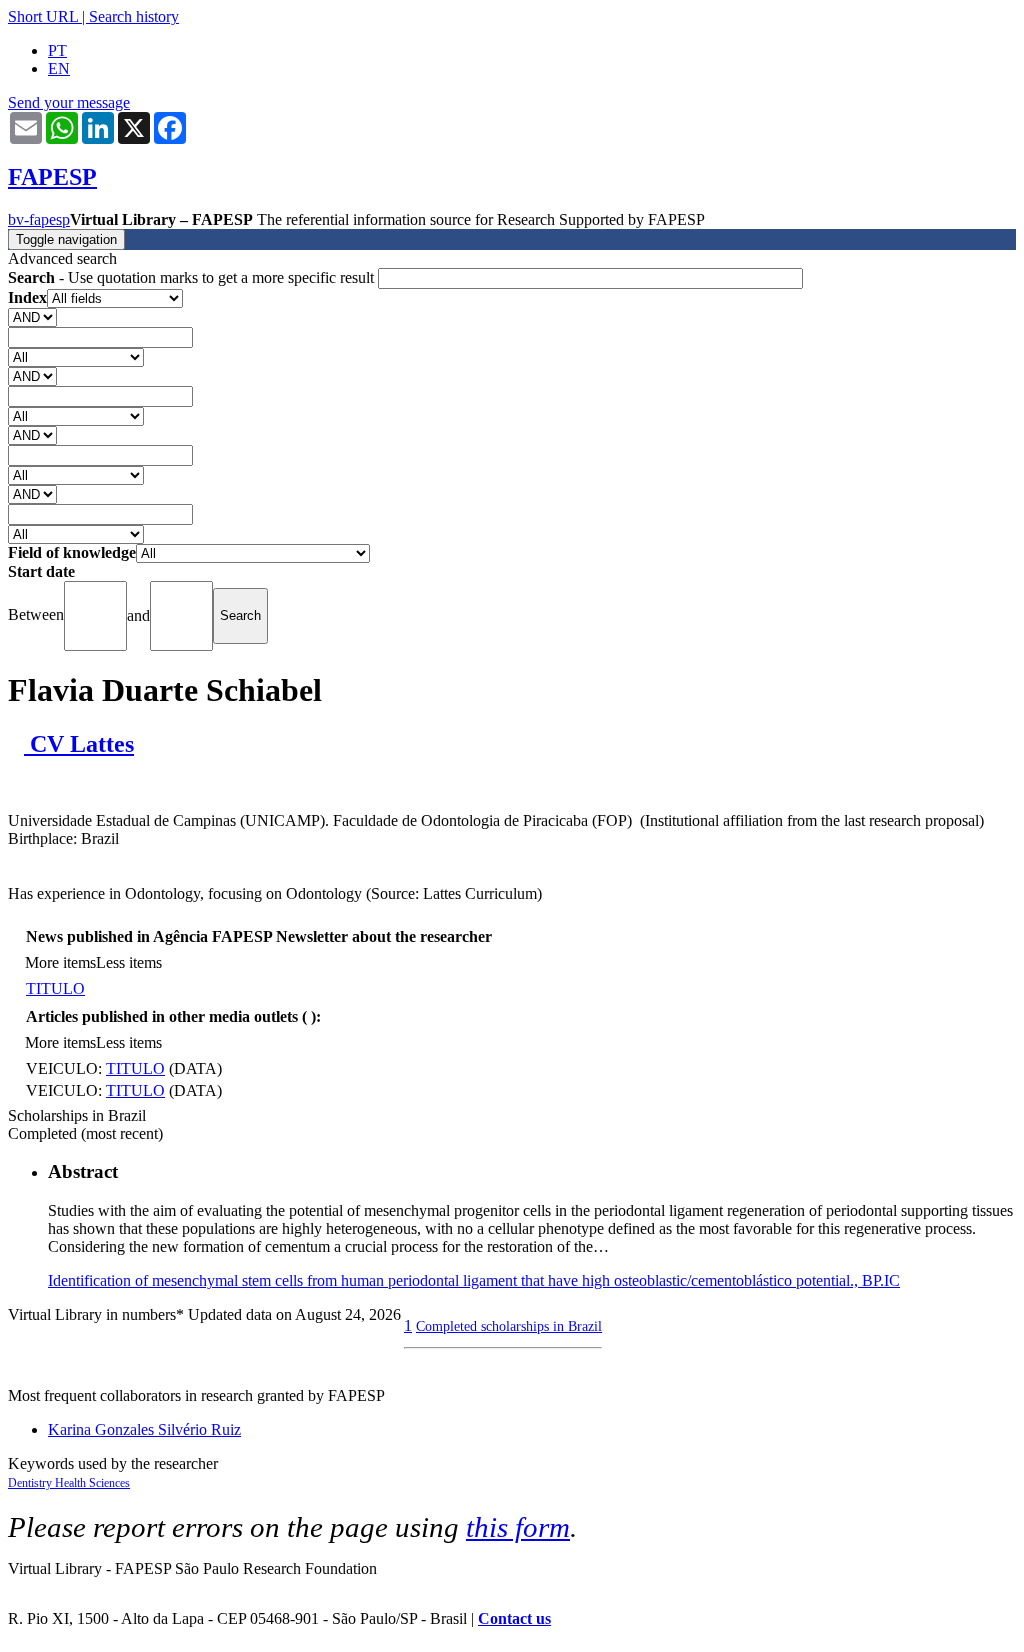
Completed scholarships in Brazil (509, 1326)
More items (60, 962)
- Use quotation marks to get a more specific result (193, 277)
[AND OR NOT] (32, 316)
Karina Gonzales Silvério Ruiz (144, 1429)
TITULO (55, 988)
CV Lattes (79, 744)
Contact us (514, 1618)
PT (57, 50)
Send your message (69, 102)
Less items (129, 962)
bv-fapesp (39, 219)
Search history (134, 16)
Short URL (43, 16)
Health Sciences (92, 1483)
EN (59, 68)
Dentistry (31, 1483)
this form (518, 1527)
